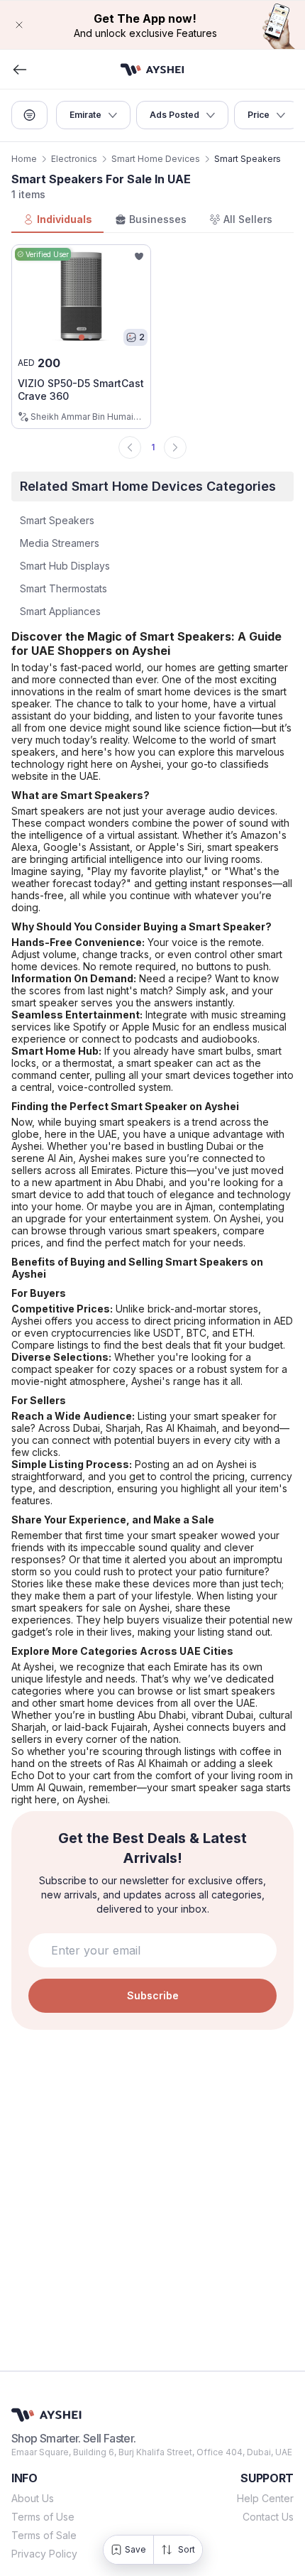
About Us (33, 2498)
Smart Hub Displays (65, 566)
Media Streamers (60, 543)
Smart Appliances (60, 611)
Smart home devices (156, 159)
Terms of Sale (44, 2535)
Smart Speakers (57, 520)
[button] (152, 25)
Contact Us (268, 2517)
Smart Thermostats (63, 588)
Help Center (265, 2498)
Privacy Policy (44, 2554)
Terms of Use (43, 2517)
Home (24, 159)
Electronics (74, 159)
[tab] (57, 220)
